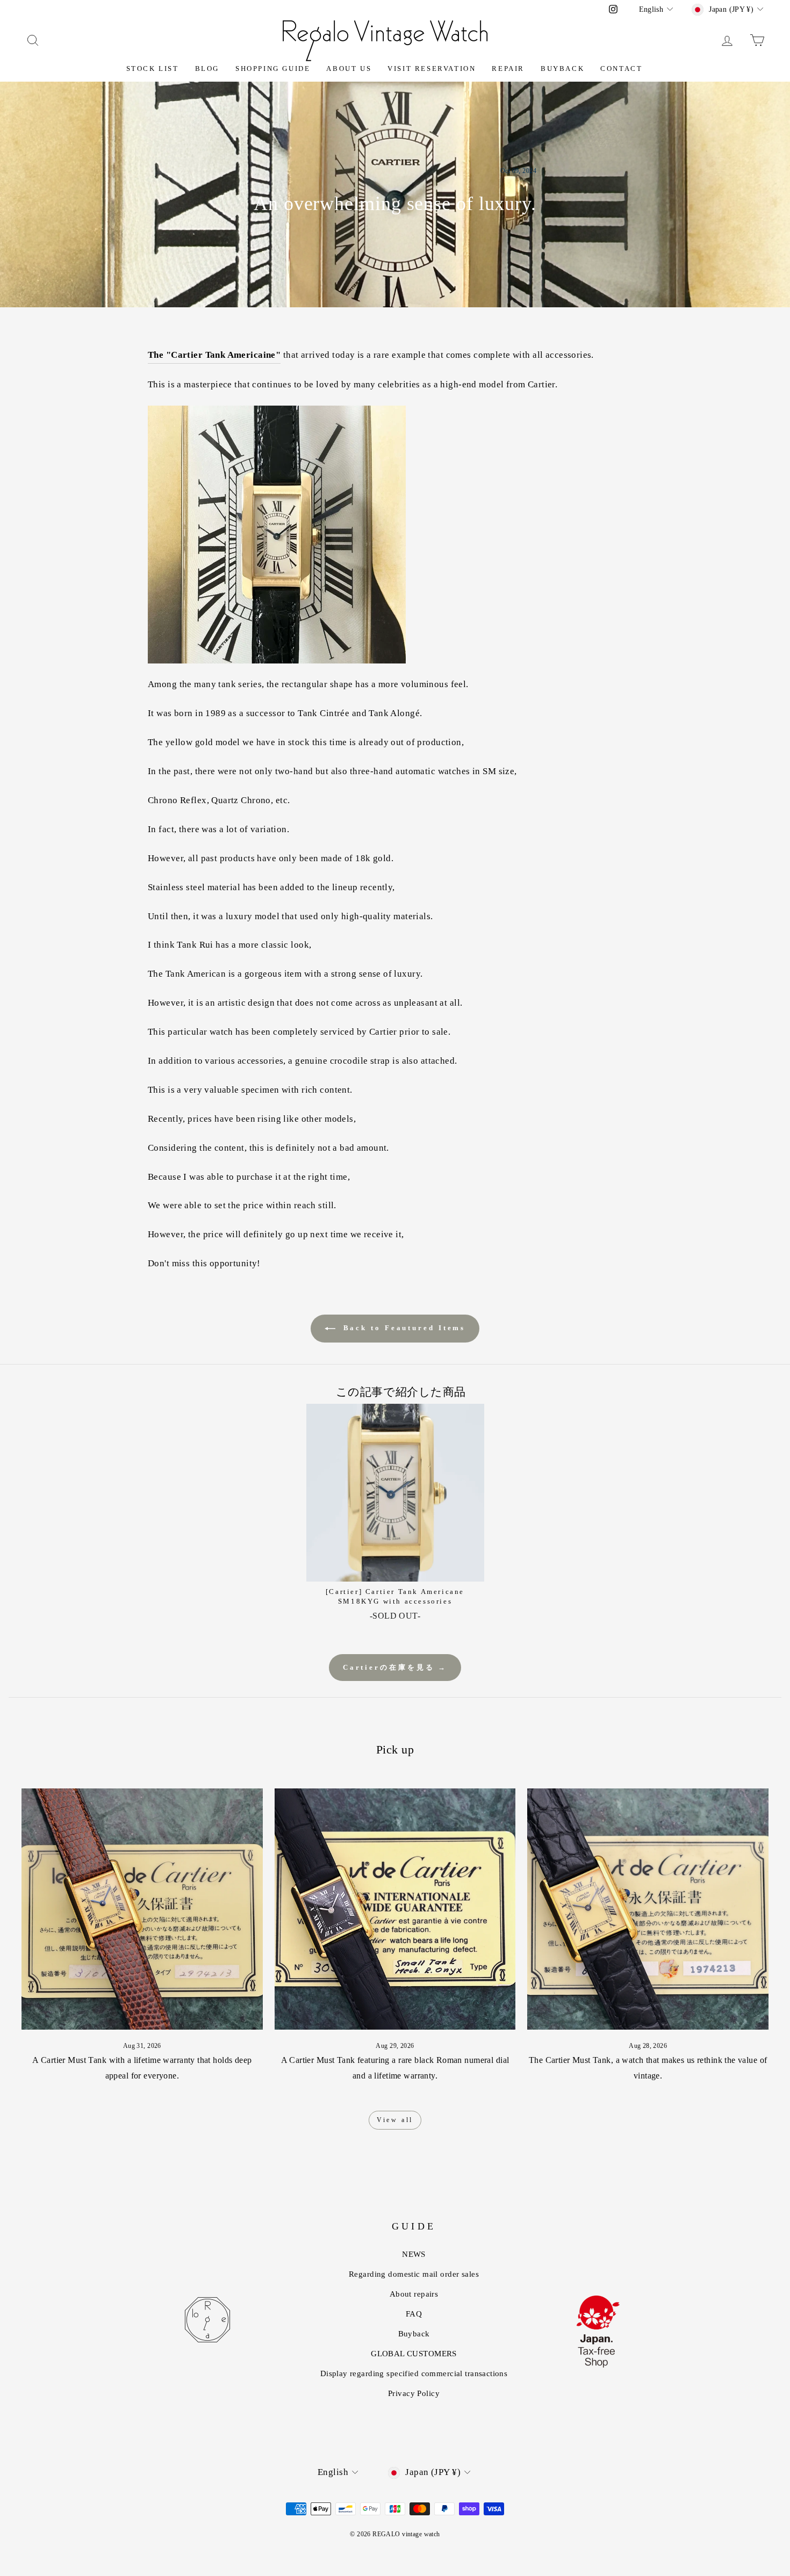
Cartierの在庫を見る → (395, 1667)
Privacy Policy (414, 2393)
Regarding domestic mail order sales (414, 2274)
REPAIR (508, 68)
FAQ (414, 2314)
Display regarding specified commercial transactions (414, 2373)
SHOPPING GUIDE (273, 68)
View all (395, 2120)
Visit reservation (432, 68)
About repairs (414, 2294)
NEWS (414, 2254)
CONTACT (621, 68)
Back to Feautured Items (403, 1328)
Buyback (562, 68)
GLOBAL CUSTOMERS (414, 2354)
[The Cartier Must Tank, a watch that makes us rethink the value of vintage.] (648, 1909)
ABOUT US (349, 68)
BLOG (207, 68)
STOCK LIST (153, 68)
